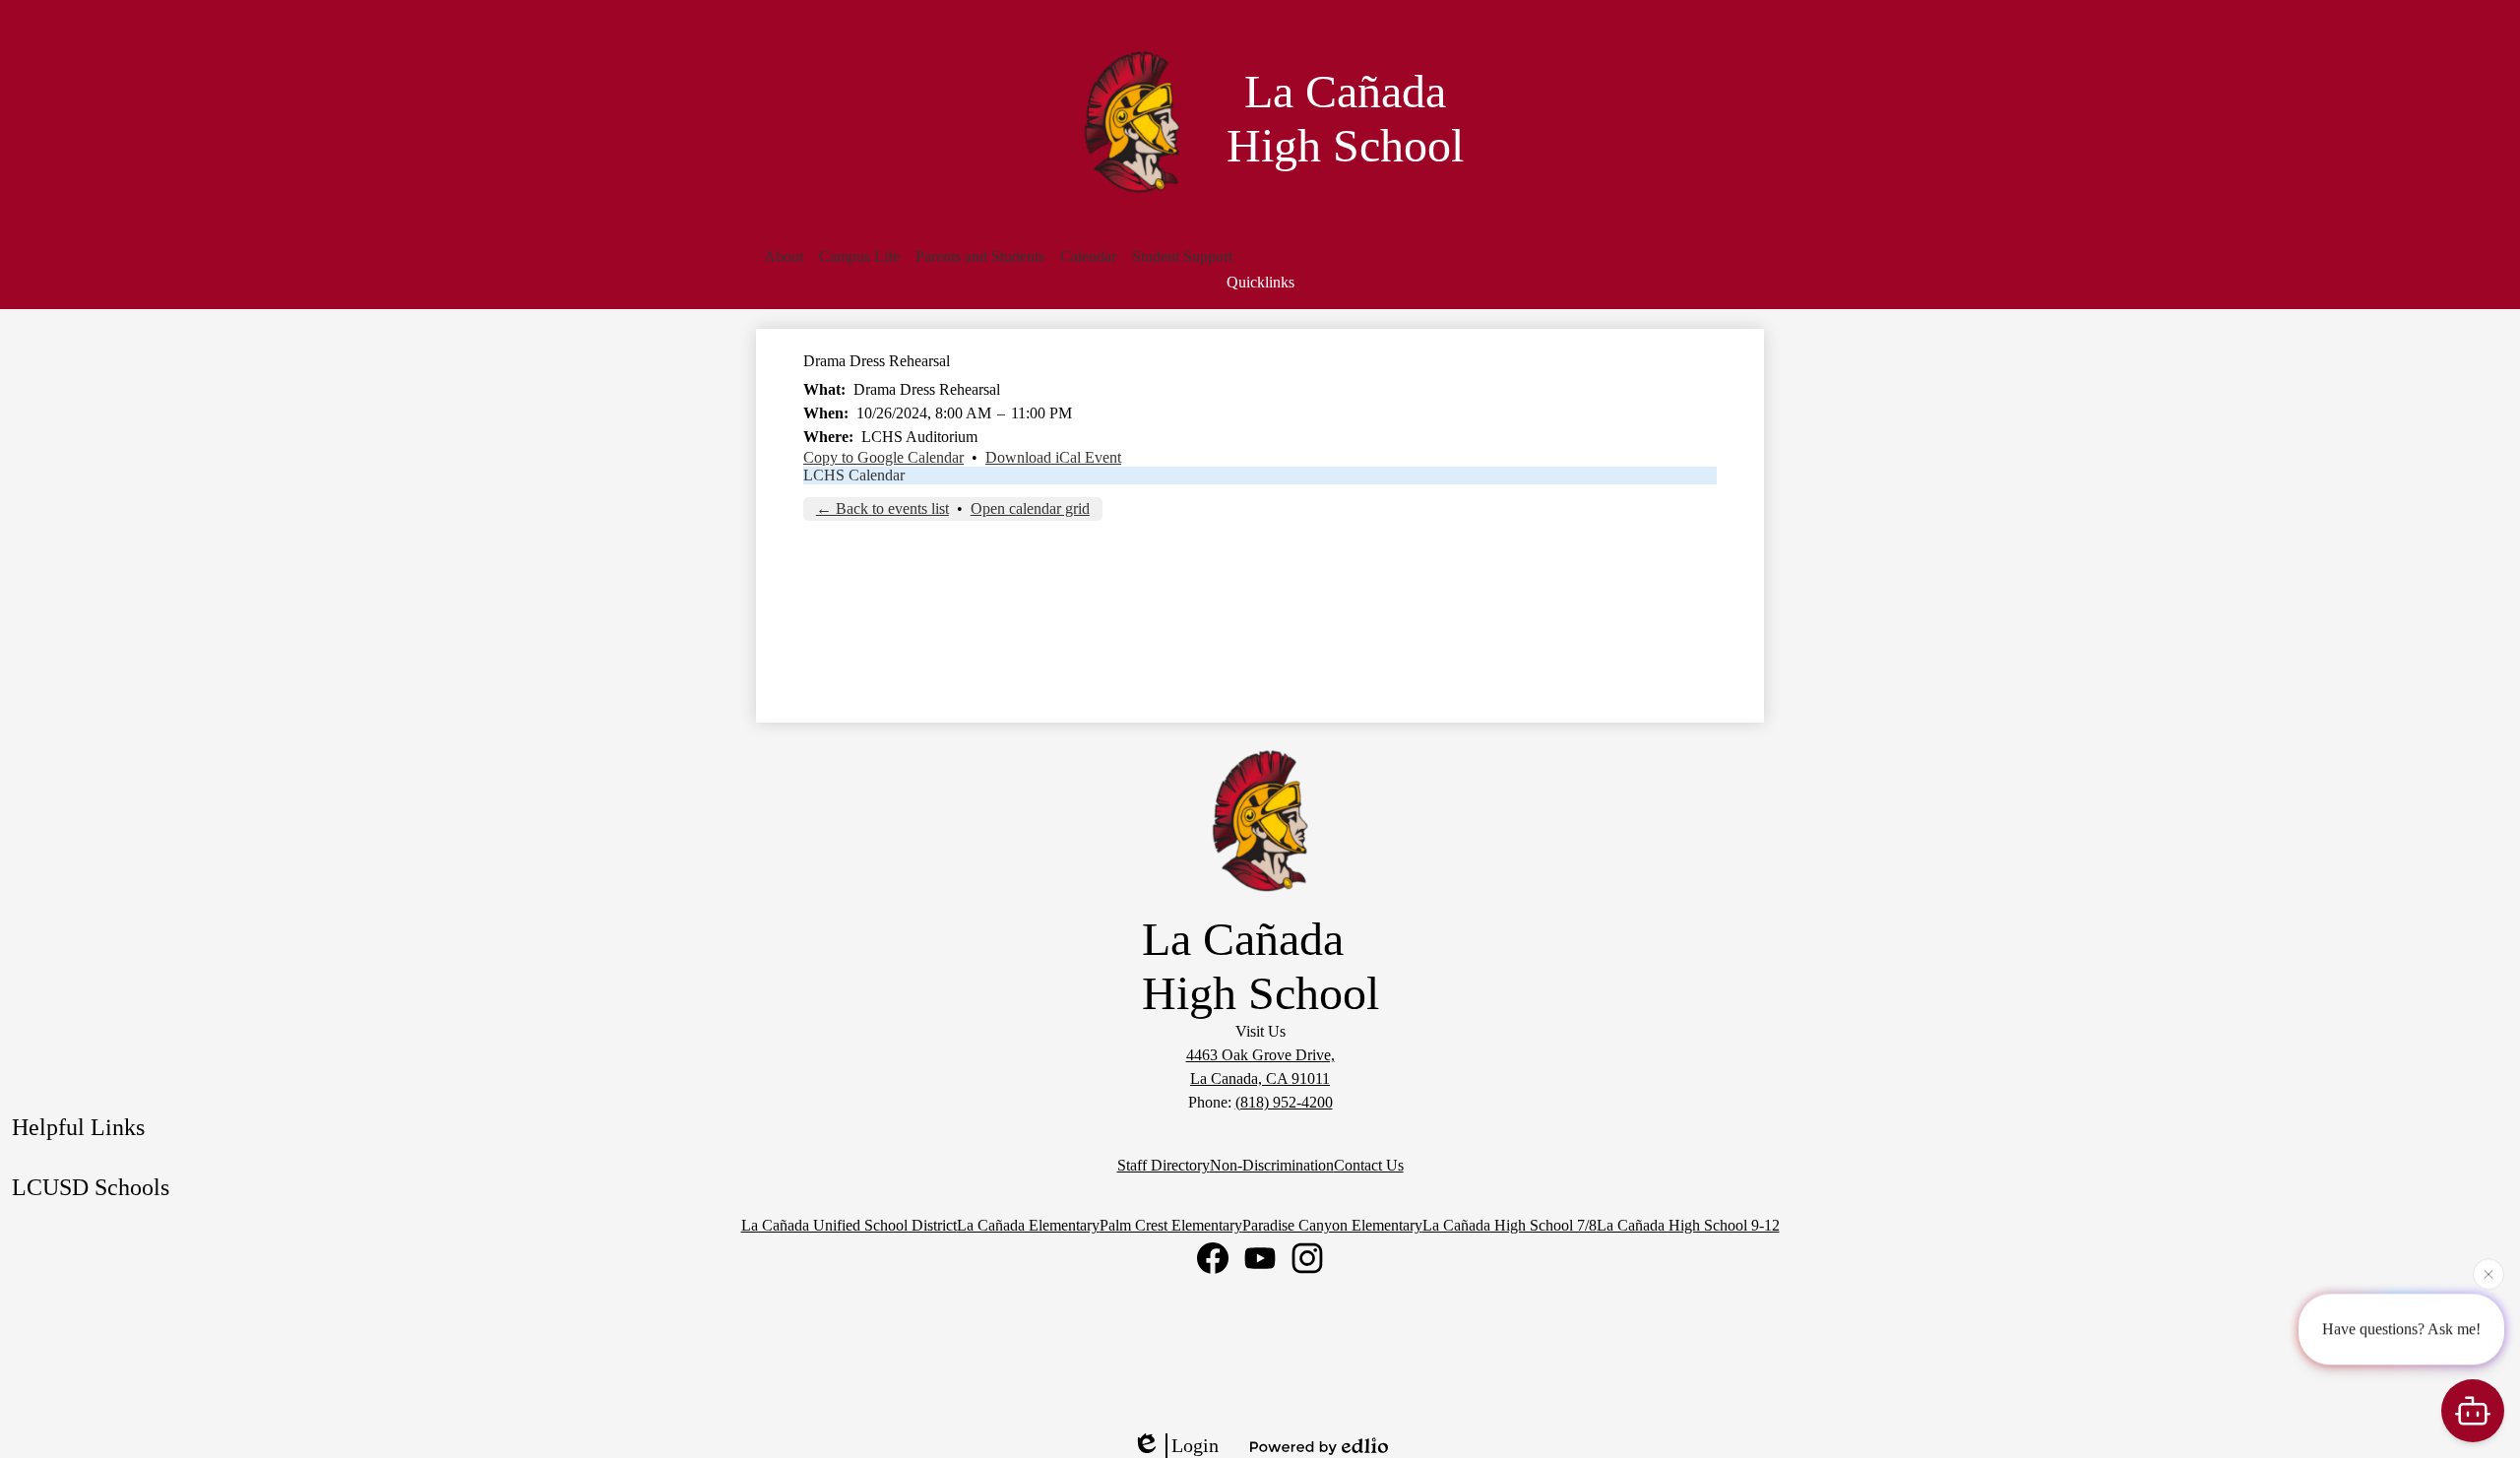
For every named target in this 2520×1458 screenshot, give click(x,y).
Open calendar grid (1030, 508)
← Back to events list (882, 508)
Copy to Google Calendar (883, 457)
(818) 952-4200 (1284, 1102)
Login (1195, 1445)
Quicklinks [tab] (1260, 282)
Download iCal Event (1053, 457)
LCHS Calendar (854, 475)
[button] (784, 257)
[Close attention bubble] (2488, 1273)
